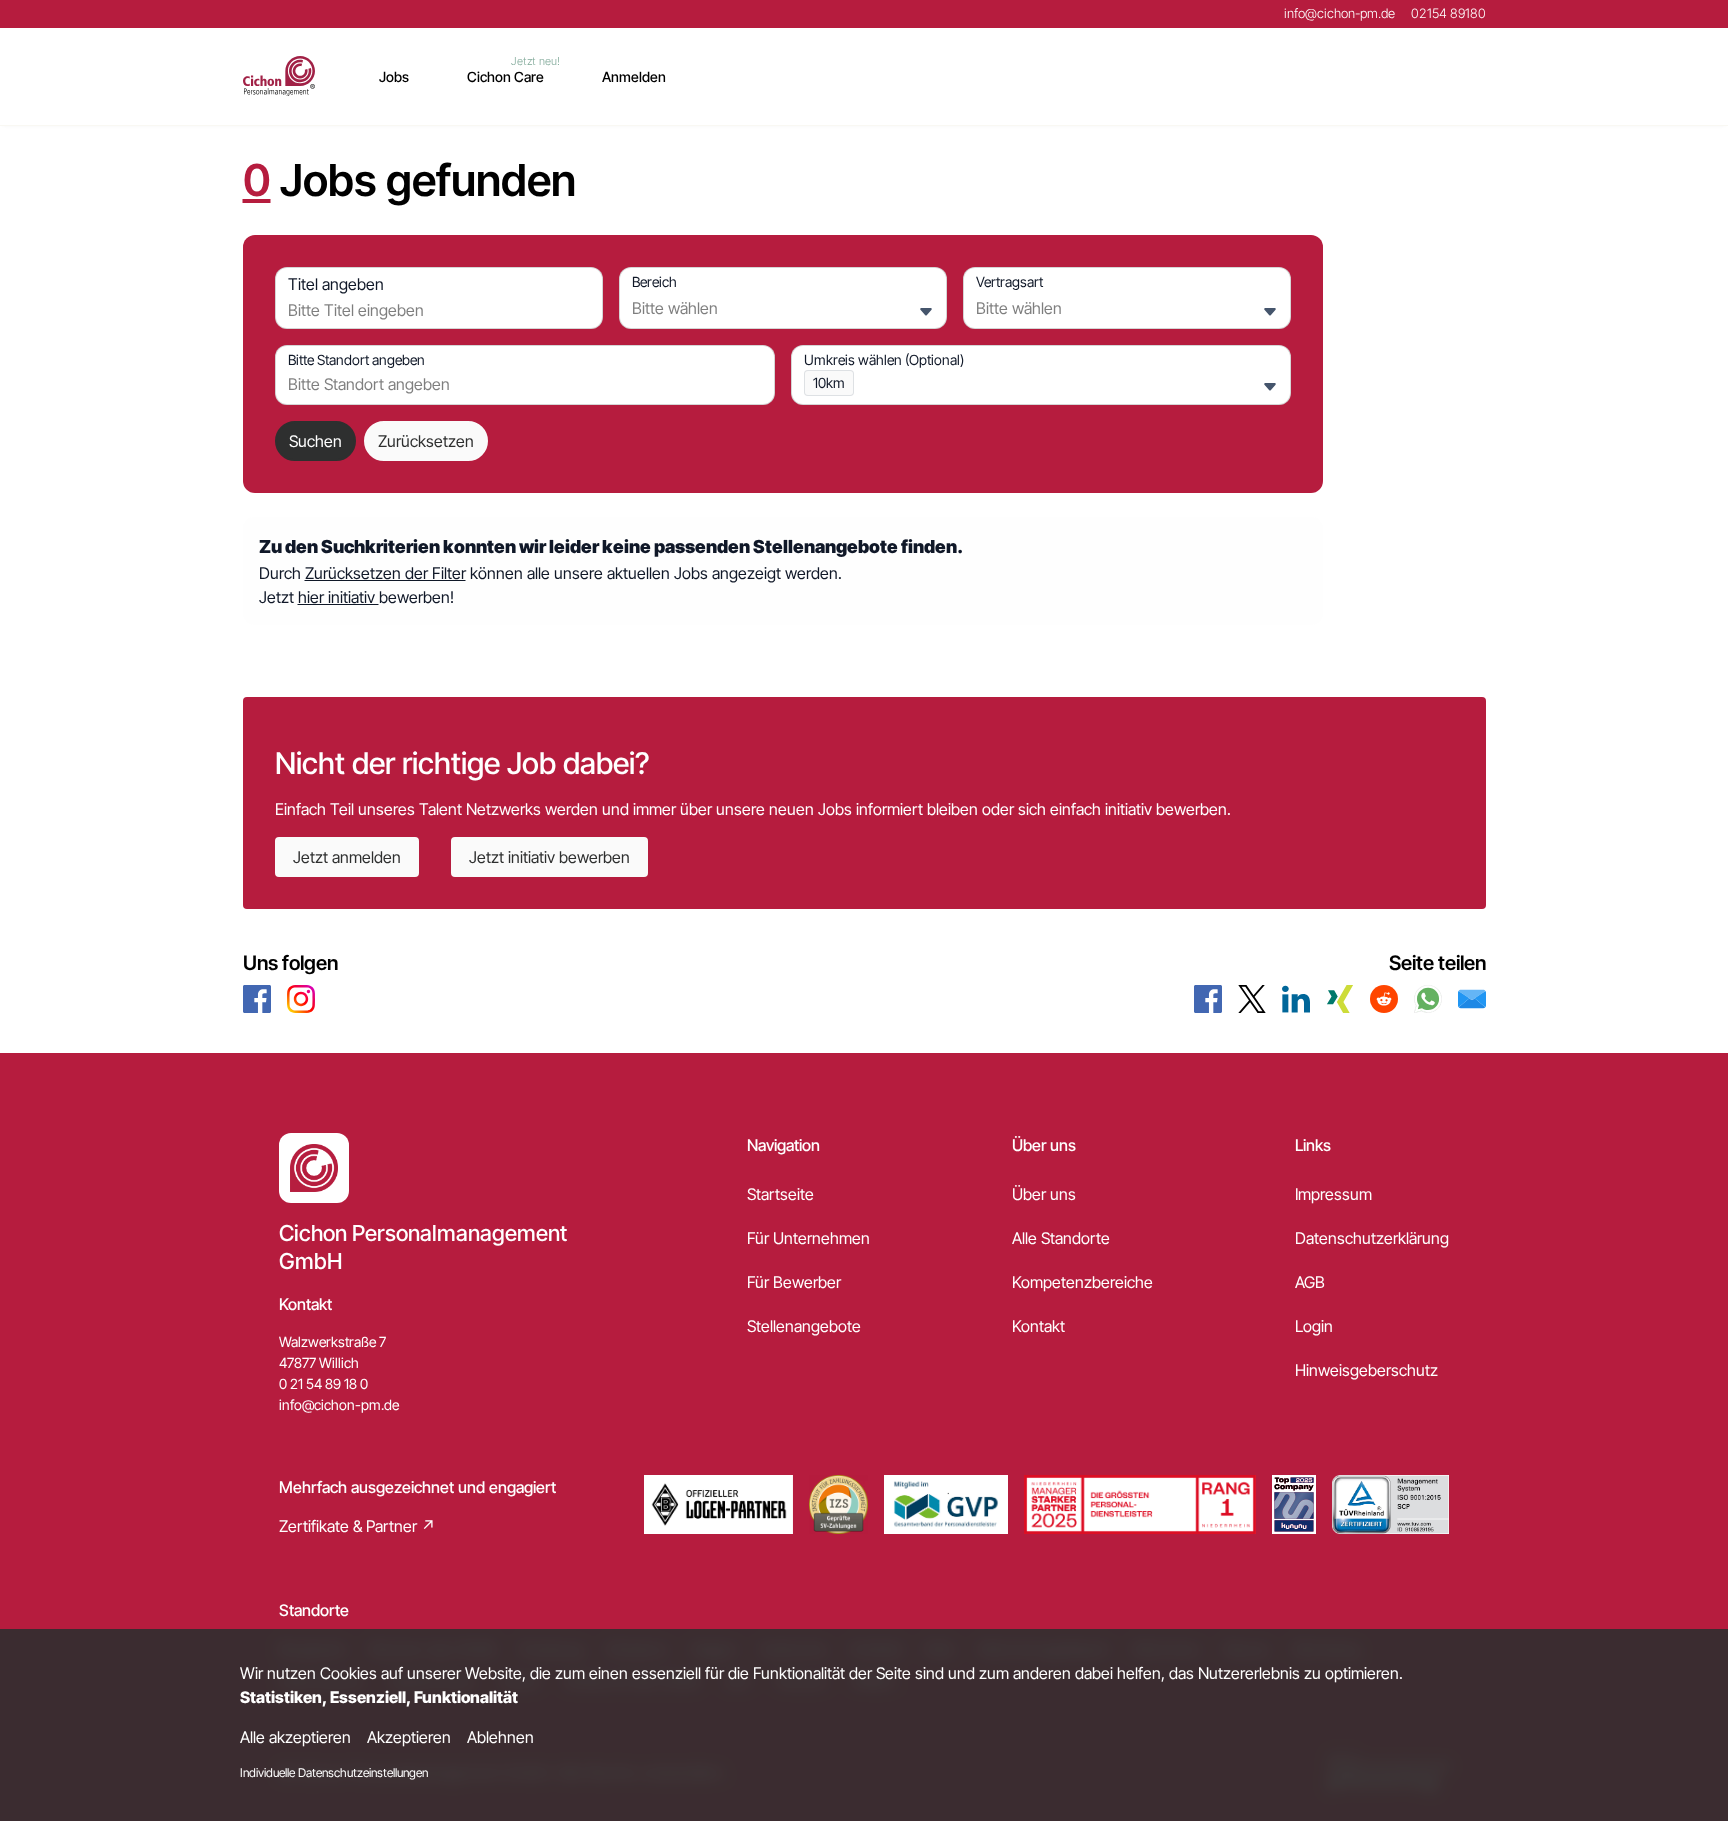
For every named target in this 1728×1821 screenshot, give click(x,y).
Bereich (654, 281)
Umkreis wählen (884, 359)
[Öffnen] (926, 312)
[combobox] (434, 310)
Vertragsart (1009, 281)
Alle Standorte (1061, 1238)
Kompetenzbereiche (1082, 1282)
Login (1314, 1326)
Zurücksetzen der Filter (385, 573)
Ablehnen (500, 1737)
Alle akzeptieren (295, 1737)
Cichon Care (505, 76)
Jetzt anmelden (347, 857)
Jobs (394, 76)
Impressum (1333, 1194)
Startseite (780, 1194)
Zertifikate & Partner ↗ (357, 1526)
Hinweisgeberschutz (1366, 1370)
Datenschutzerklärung (1372, 1238)
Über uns (1044, 1194)
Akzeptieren (409, 1737)
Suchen (315, 441)
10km (829, 382)
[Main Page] (279, 76)
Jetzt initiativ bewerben (549, 857)
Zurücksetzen (426, 441)
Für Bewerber (794, 1282)
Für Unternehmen (808, 1238)
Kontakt (1038, 1326)
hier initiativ (338, 597)
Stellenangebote (804, 1326)
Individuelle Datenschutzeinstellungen (334, 1772)
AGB (1310, 1282)
